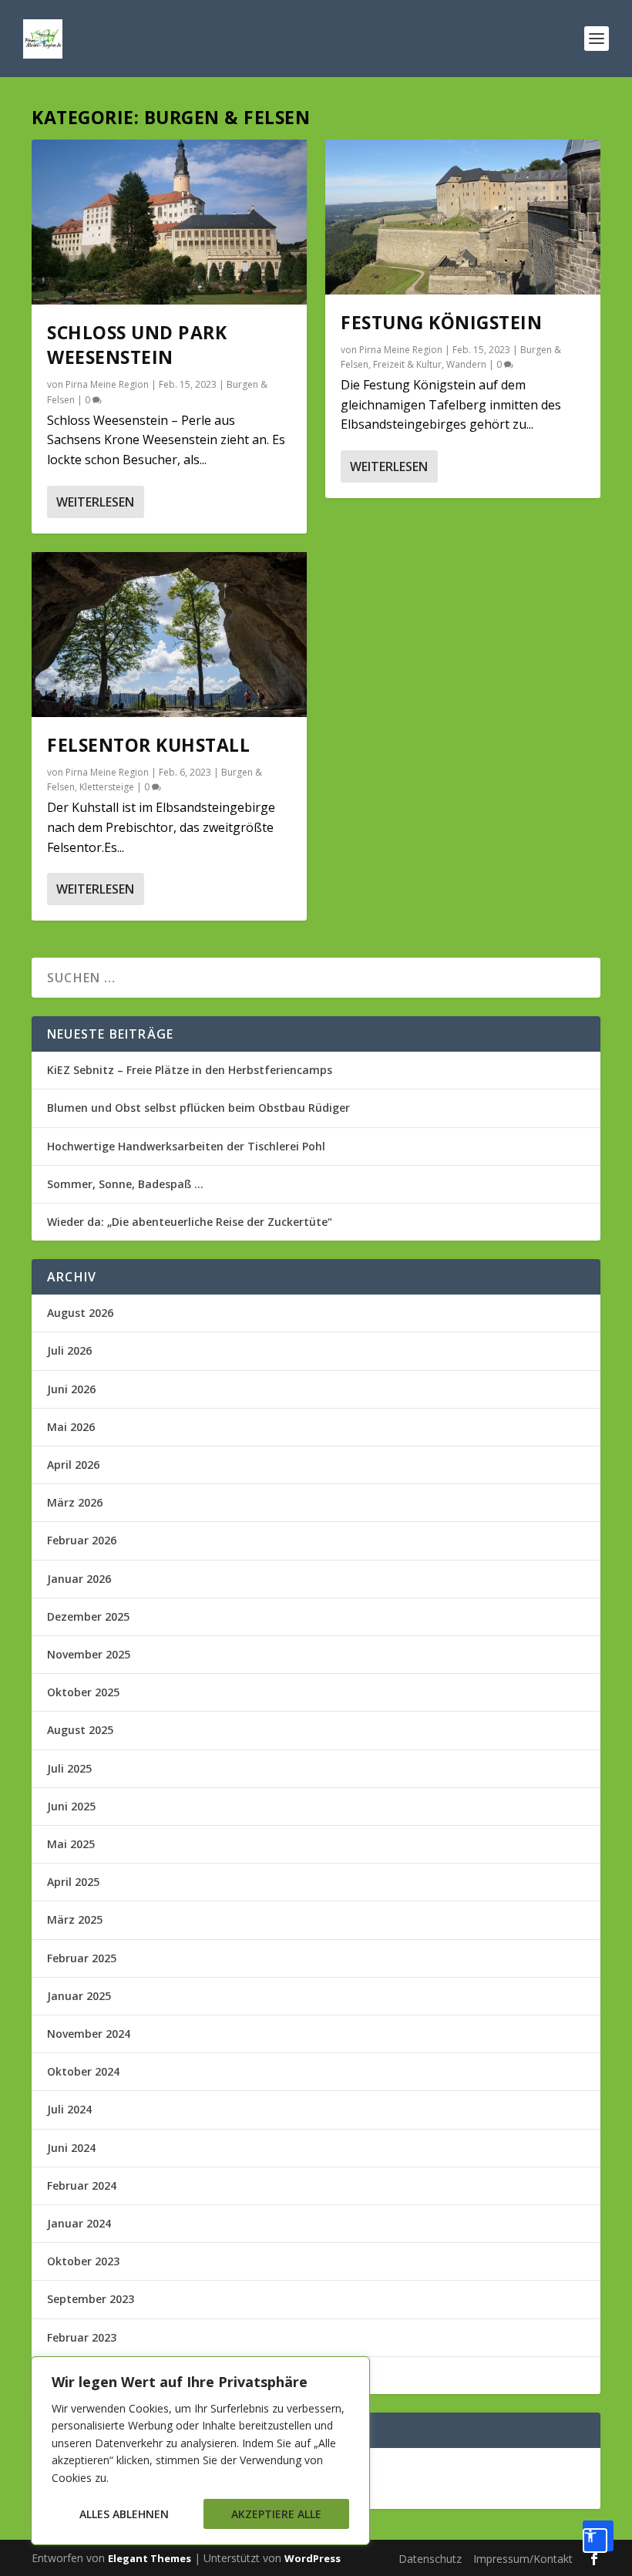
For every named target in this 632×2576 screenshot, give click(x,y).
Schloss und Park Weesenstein (137, 345)
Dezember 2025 (88, 1616)
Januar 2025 (79, 1996)
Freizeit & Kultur (407, 364)
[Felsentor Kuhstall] (169, 635)
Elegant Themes (150, 2558)
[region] (200, 2451)
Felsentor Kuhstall (148, 745)
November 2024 (89, 2034)
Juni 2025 (71, 1806)
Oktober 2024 (83, 2071)
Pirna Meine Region (107, 384)
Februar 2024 (82, 2185)
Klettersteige (107, 787)
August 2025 (80, 1730)
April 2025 (73, 1882)
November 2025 (89, 1654)
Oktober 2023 (83, 2261)
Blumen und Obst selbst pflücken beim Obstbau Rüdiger (198, 1108)
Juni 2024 (71, 2148)
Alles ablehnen (124, 2514)
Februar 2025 (82, 1958)
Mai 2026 (71, 1427)
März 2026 (75, 1502)
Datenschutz (430, 2559)
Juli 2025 (69, 1768)
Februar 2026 (82, 1540)
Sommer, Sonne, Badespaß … (125, 1184)
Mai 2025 (71, 1844)
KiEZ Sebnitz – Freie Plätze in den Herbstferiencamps (190, 1070)
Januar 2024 (79, 2223)
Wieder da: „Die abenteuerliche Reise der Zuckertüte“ (190, 1222)
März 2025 (75, 1919)
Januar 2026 (79, 1579)
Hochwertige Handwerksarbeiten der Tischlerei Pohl (186, 1146)
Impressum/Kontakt (523, 2559)
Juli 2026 (69, 1350)
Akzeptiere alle (276, 2514)
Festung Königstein (441, 322)
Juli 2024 (69, 2109)
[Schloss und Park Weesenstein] (169, 222)
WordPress (313, 2558)
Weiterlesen (95, 502)
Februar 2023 (82, 2337)
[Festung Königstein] (463, 217)
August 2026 (80, 1313)
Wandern (466, 364)
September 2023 (91, 2299)
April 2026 (73, 1465)
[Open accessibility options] (598, 2536)
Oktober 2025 (83, 1692)
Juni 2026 (71, 1389)
